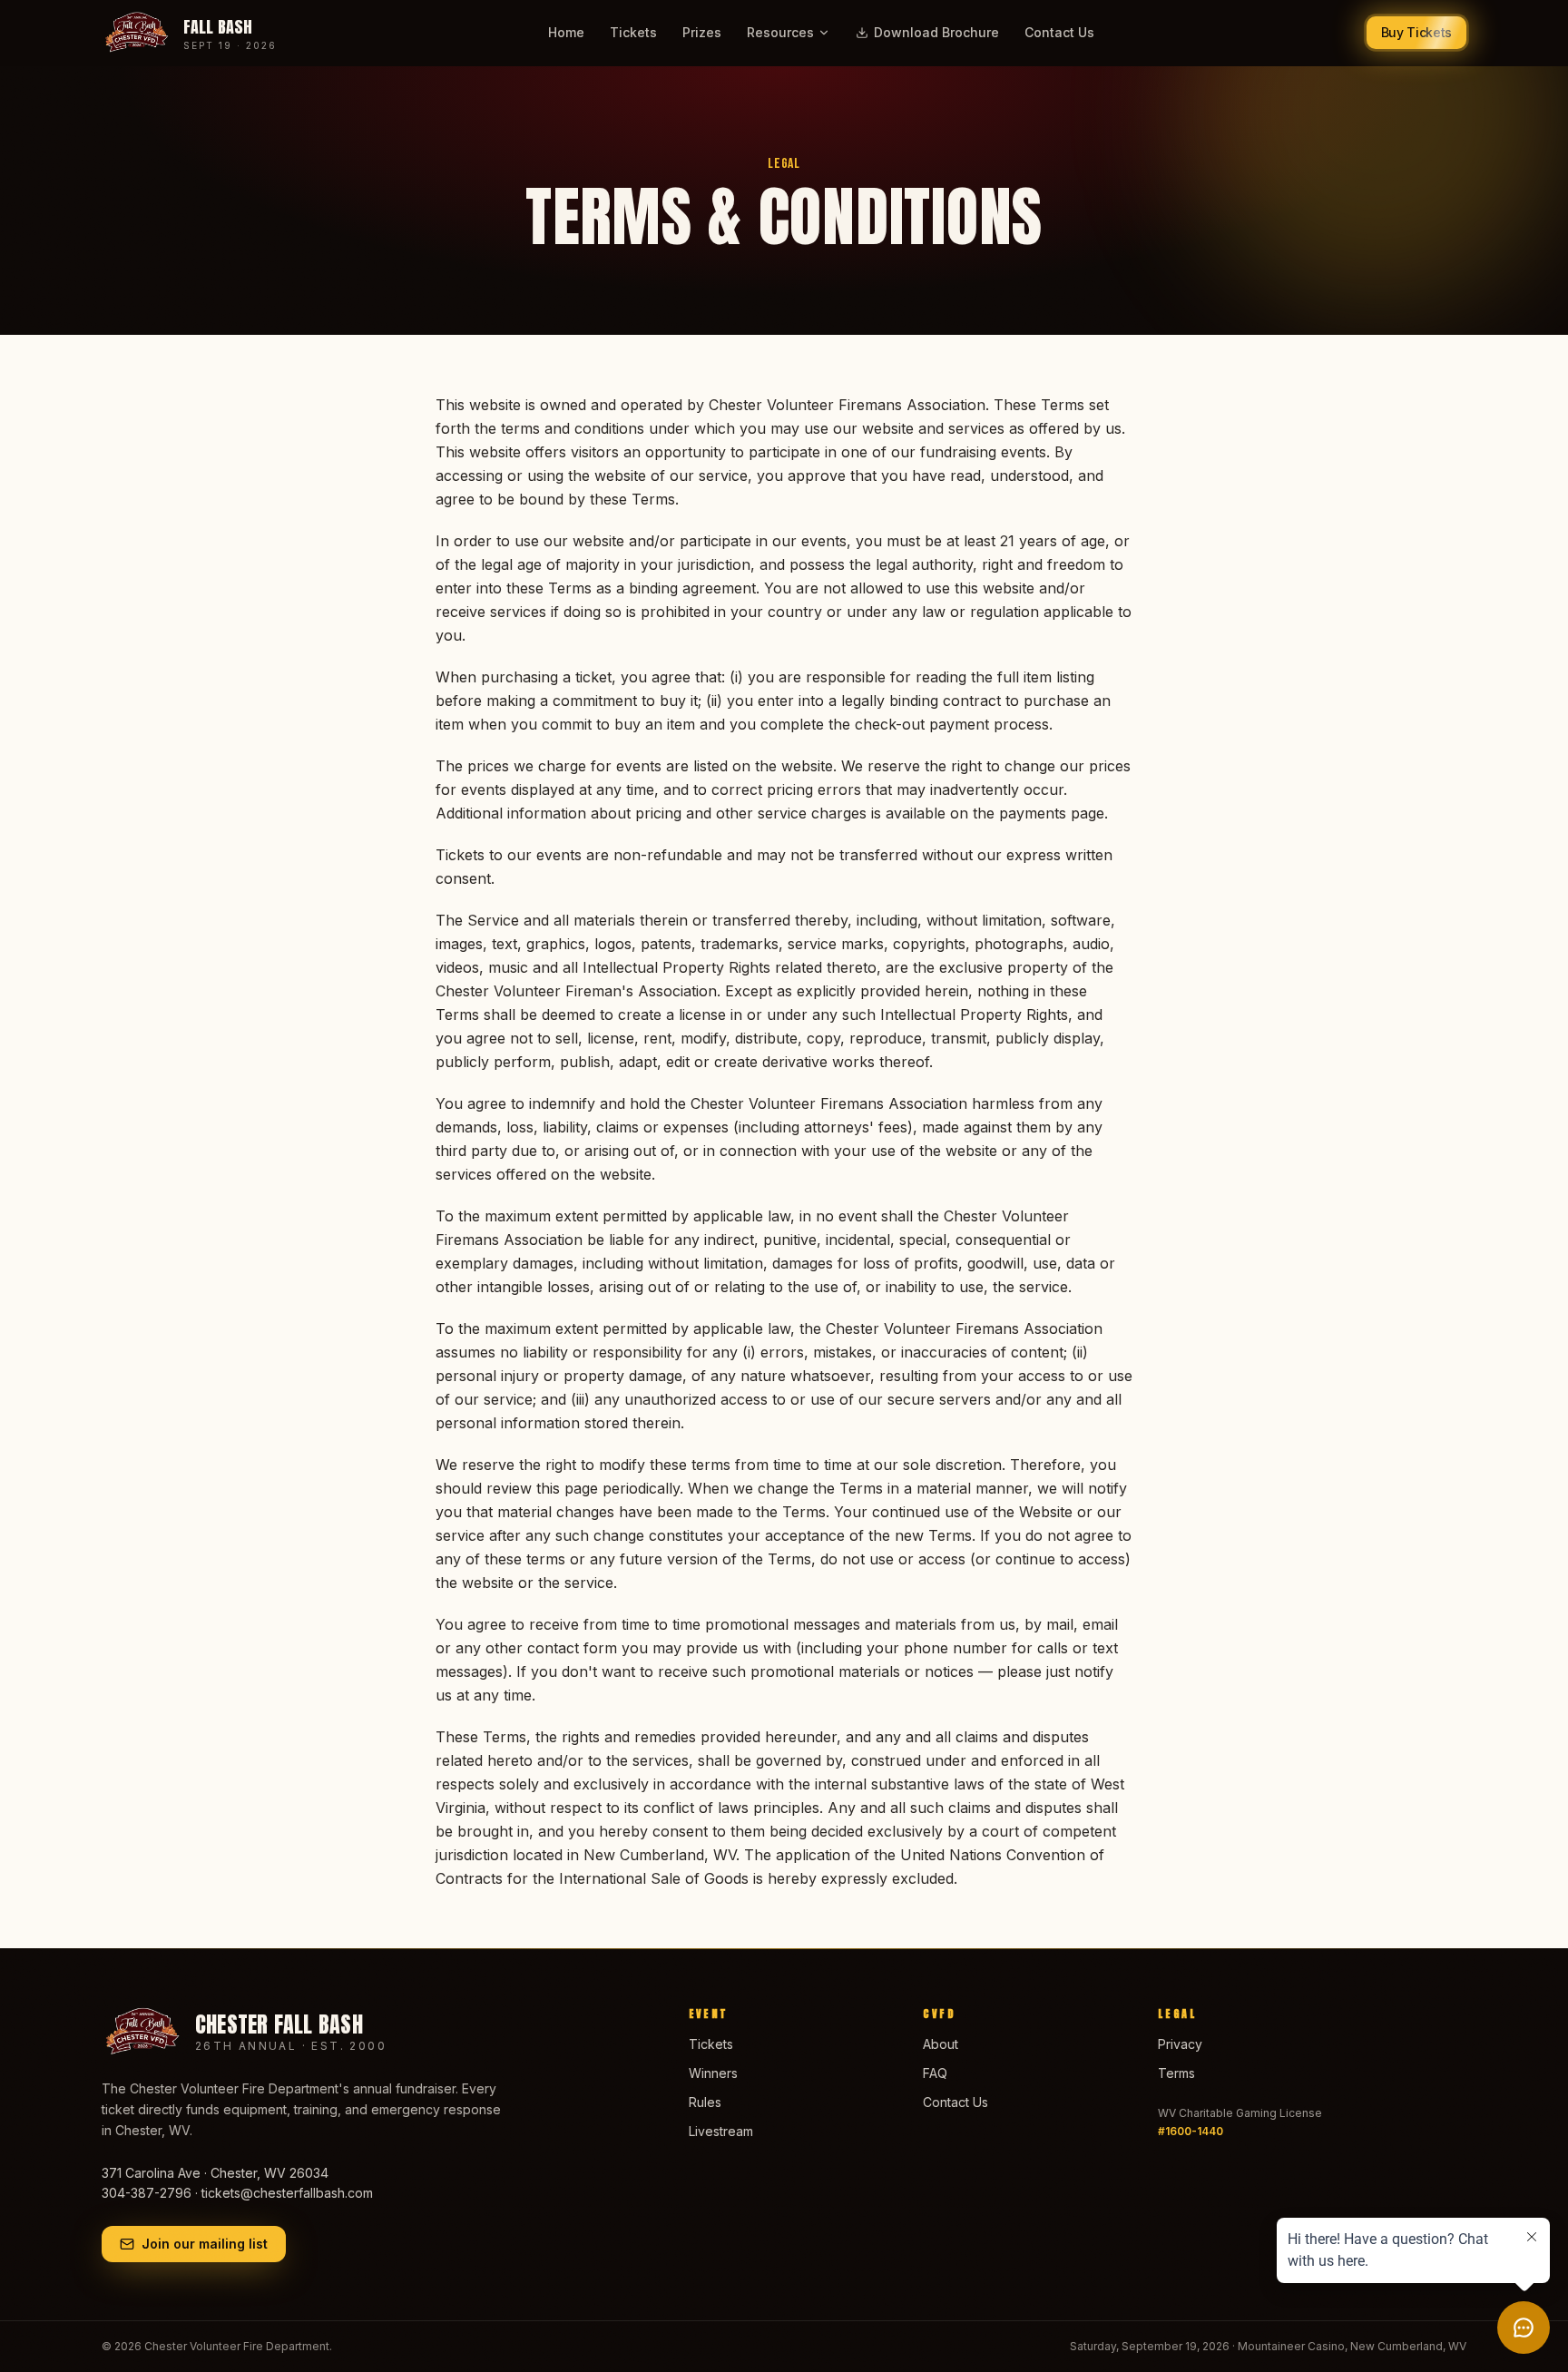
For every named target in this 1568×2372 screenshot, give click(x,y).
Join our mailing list (205, 2244)
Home (566, 32)
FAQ (935, 2073)
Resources (780, 32)
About (941, 2044)
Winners (713, 2073)
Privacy (1180, 2044)
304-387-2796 (147, 2193)
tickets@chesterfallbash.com (287, 2193)
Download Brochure (936, 32)
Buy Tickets (1416, 32)
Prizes (702, 32)
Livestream (721, 2131)
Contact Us (1059, 32)
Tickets (633, 32)
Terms (1176, 2073)
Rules (705, 2102)
